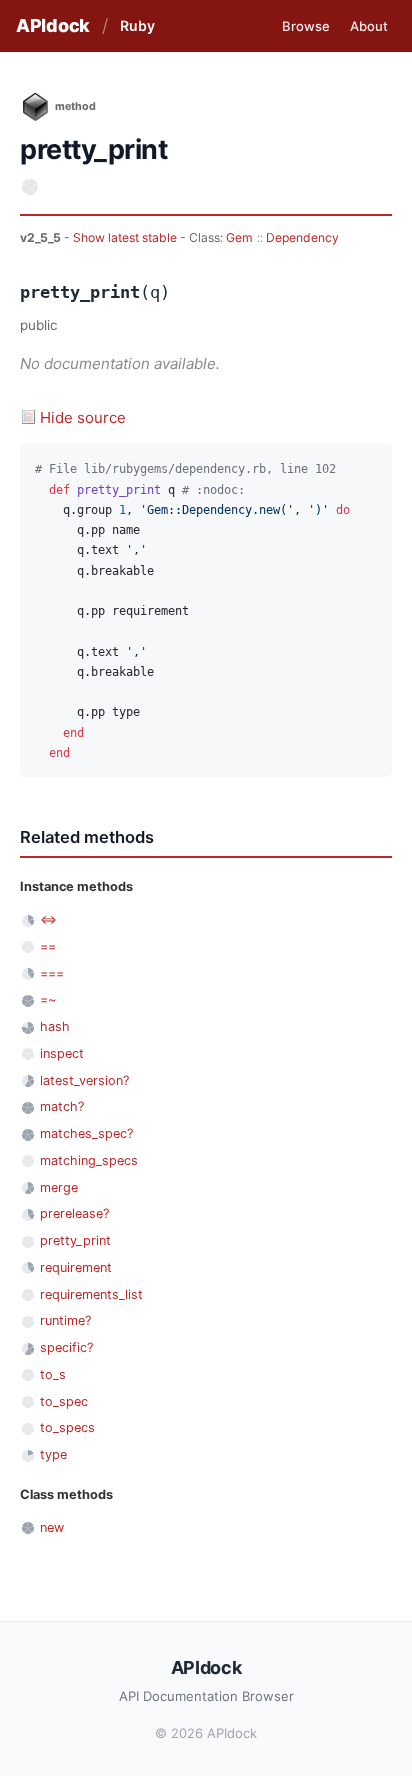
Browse (306, 26)
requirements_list (91, 1294)
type (53, 1454)
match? (62, 1106)
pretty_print (75, 1240)
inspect (62, 1053)
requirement (76, 1267)
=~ (48, 999)
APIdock (53, 25)
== (48, 946)
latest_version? (84, 1080)
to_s (53, 1374)
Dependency (302, 237)
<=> (48, 919)
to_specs (67, 1427)
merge (59, 1187)
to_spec (64, 1401)
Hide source (83, 417)
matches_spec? (86, 1133)
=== (52, 973)
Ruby (137, 25)
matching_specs (89, 1160)
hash (55, 1026)
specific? (66, 1347)
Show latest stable (126, 237)
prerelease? (74, 1213)
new (52, 1527)
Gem (239, 237)
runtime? (65, 1320)
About (369, 26)
